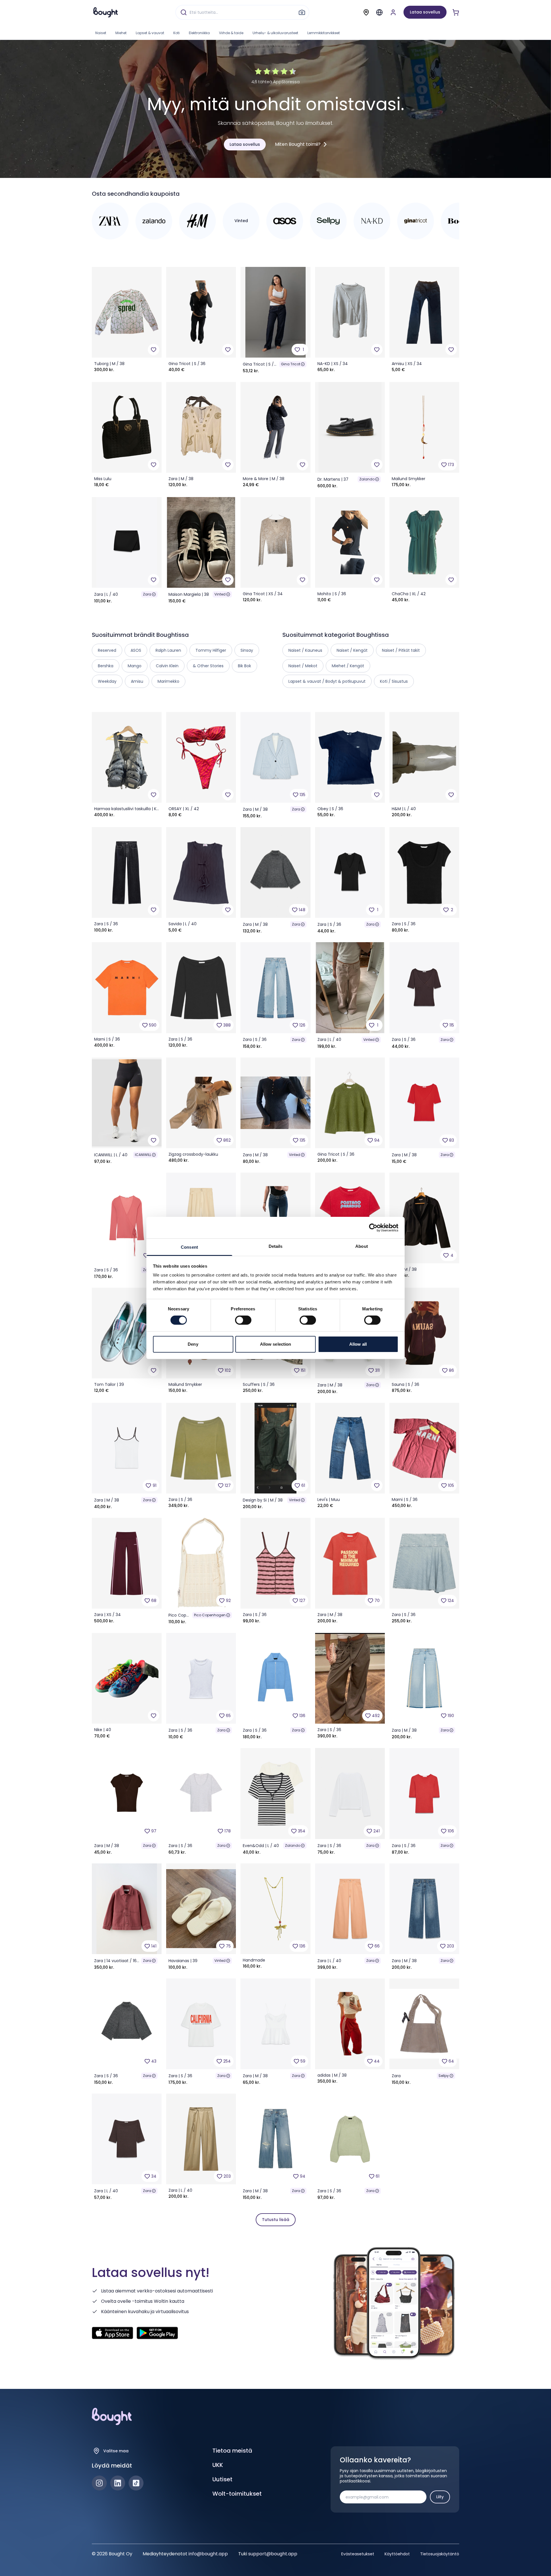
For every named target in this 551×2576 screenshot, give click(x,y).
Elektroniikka (199, 33)
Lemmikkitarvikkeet (324, 33)
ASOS (136, 650)
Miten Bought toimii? (298, 144)
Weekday (107, 681)
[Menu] (379, 12)
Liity (440, 2497)
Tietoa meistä (232, 2451)
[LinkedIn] (118, 2483)
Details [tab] (276, 1246)
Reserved (107, 650)
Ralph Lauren (168, 650)
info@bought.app (208, 2554)
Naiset (101, 33)
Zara (147, 594)
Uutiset (222, 2479)
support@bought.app (273, 2554)
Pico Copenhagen (210, 1615)
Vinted (220, 594)
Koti (176, 33)
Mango (135, 666)
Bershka (106, 666)
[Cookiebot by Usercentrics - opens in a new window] (373, 1227)
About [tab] (362, 1246)
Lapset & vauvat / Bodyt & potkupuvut (327, 681)
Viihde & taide (231, 33)
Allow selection (276, 1344)
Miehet (121, 33)
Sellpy (444, 2076)
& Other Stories (208, 666)
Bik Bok (245, 666)
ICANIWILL (143, 1155)
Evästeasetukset (358, 2554)
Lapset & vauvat (150, 33)
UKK (218, 2465)
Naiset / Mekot (303, 666)
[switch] (243, 1320)
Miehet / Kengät (348, 666)
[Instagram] (99, 2483)
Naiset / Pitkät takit (401, 650)
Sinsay (247, 650)
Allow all (358, 1344)
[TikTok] (136, 2483)
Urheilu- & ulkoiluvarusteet (275, 33)
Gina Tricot (291, 364)
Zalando (367, 479)
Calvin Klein (167, 666)
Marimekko (168, 681)
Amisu (137, 681)
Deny (193, 1344)
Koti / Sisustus (394, 681)
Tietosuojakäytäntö (440, 2554)
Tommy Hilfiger (211, 650)
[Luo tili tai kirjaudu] (393, 12)
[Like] (154, 350)
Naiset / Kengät (352, 650)
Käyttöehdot (397, 2554)
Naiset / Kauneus (305, 650)
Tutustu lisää (276, 2220)
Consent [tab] (189, 1247)
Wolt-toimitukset (237, 2494)
